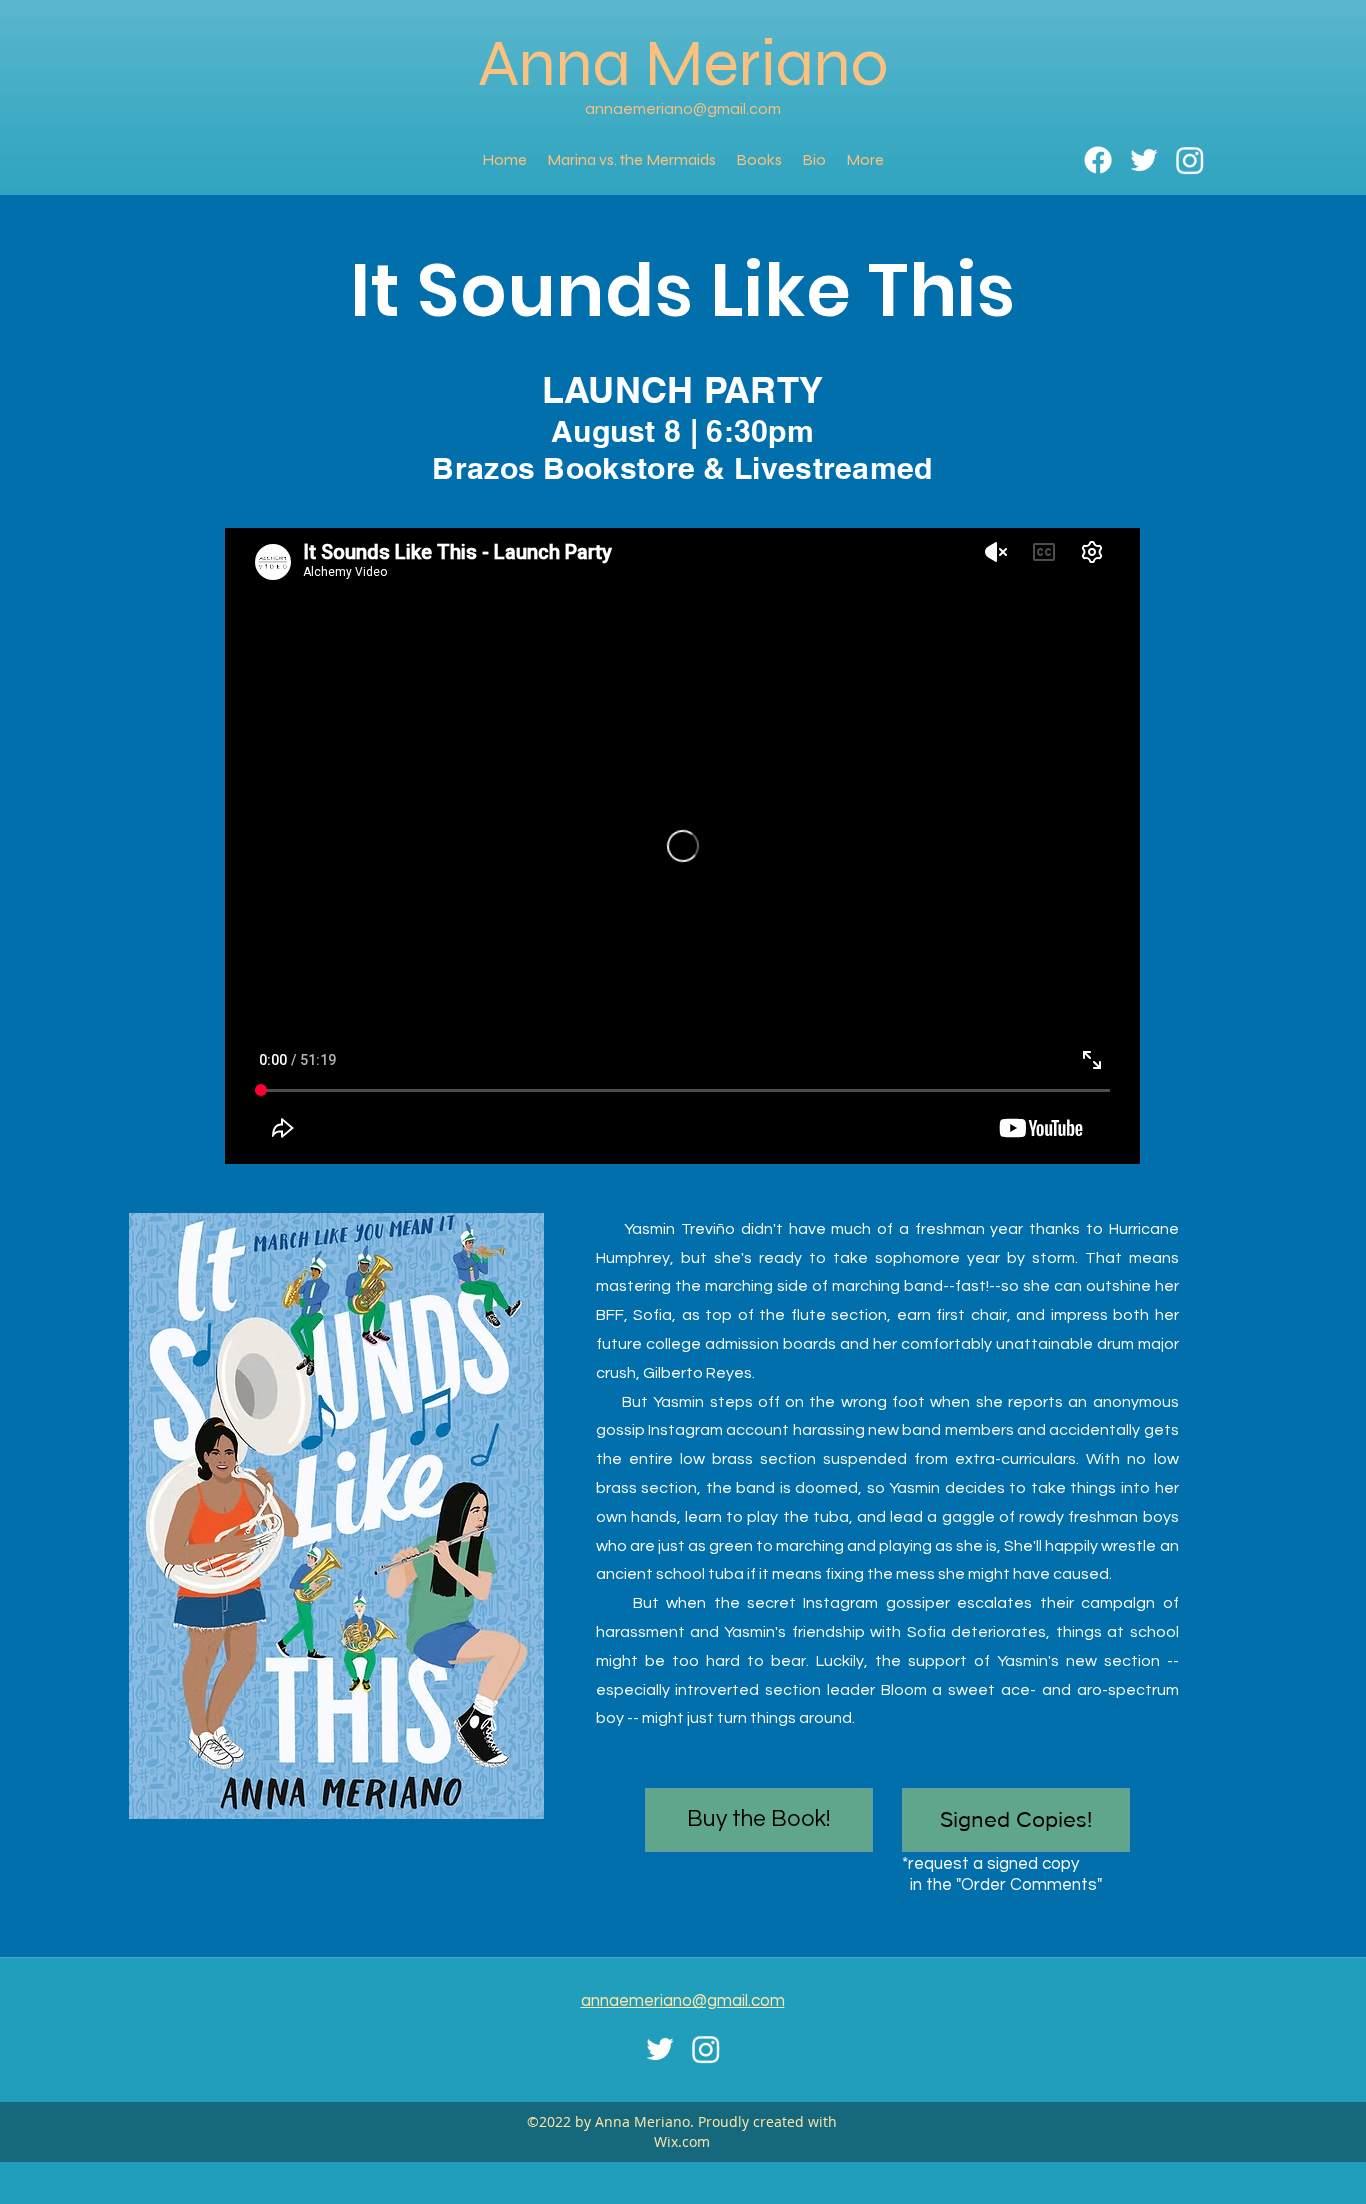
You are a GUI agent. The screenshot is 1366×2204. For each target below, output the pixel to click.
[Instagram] (1190, 160)
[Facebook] (1098, 160)
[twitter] (1144, 160)
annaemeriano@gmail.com (683, 109)
